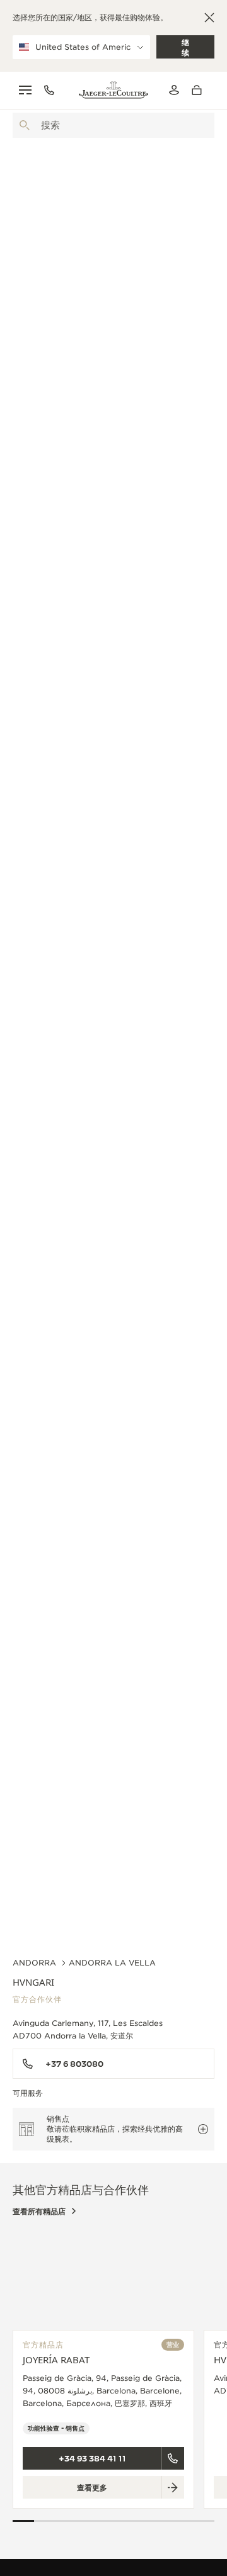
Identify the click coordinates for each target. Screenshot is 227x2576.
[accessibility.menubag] (200, 90)
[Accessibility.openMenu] (25, 90)
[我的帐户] (174, 90)
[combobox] (113, 125)
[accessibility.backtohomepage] (113, 90)
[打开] (25, 125)
